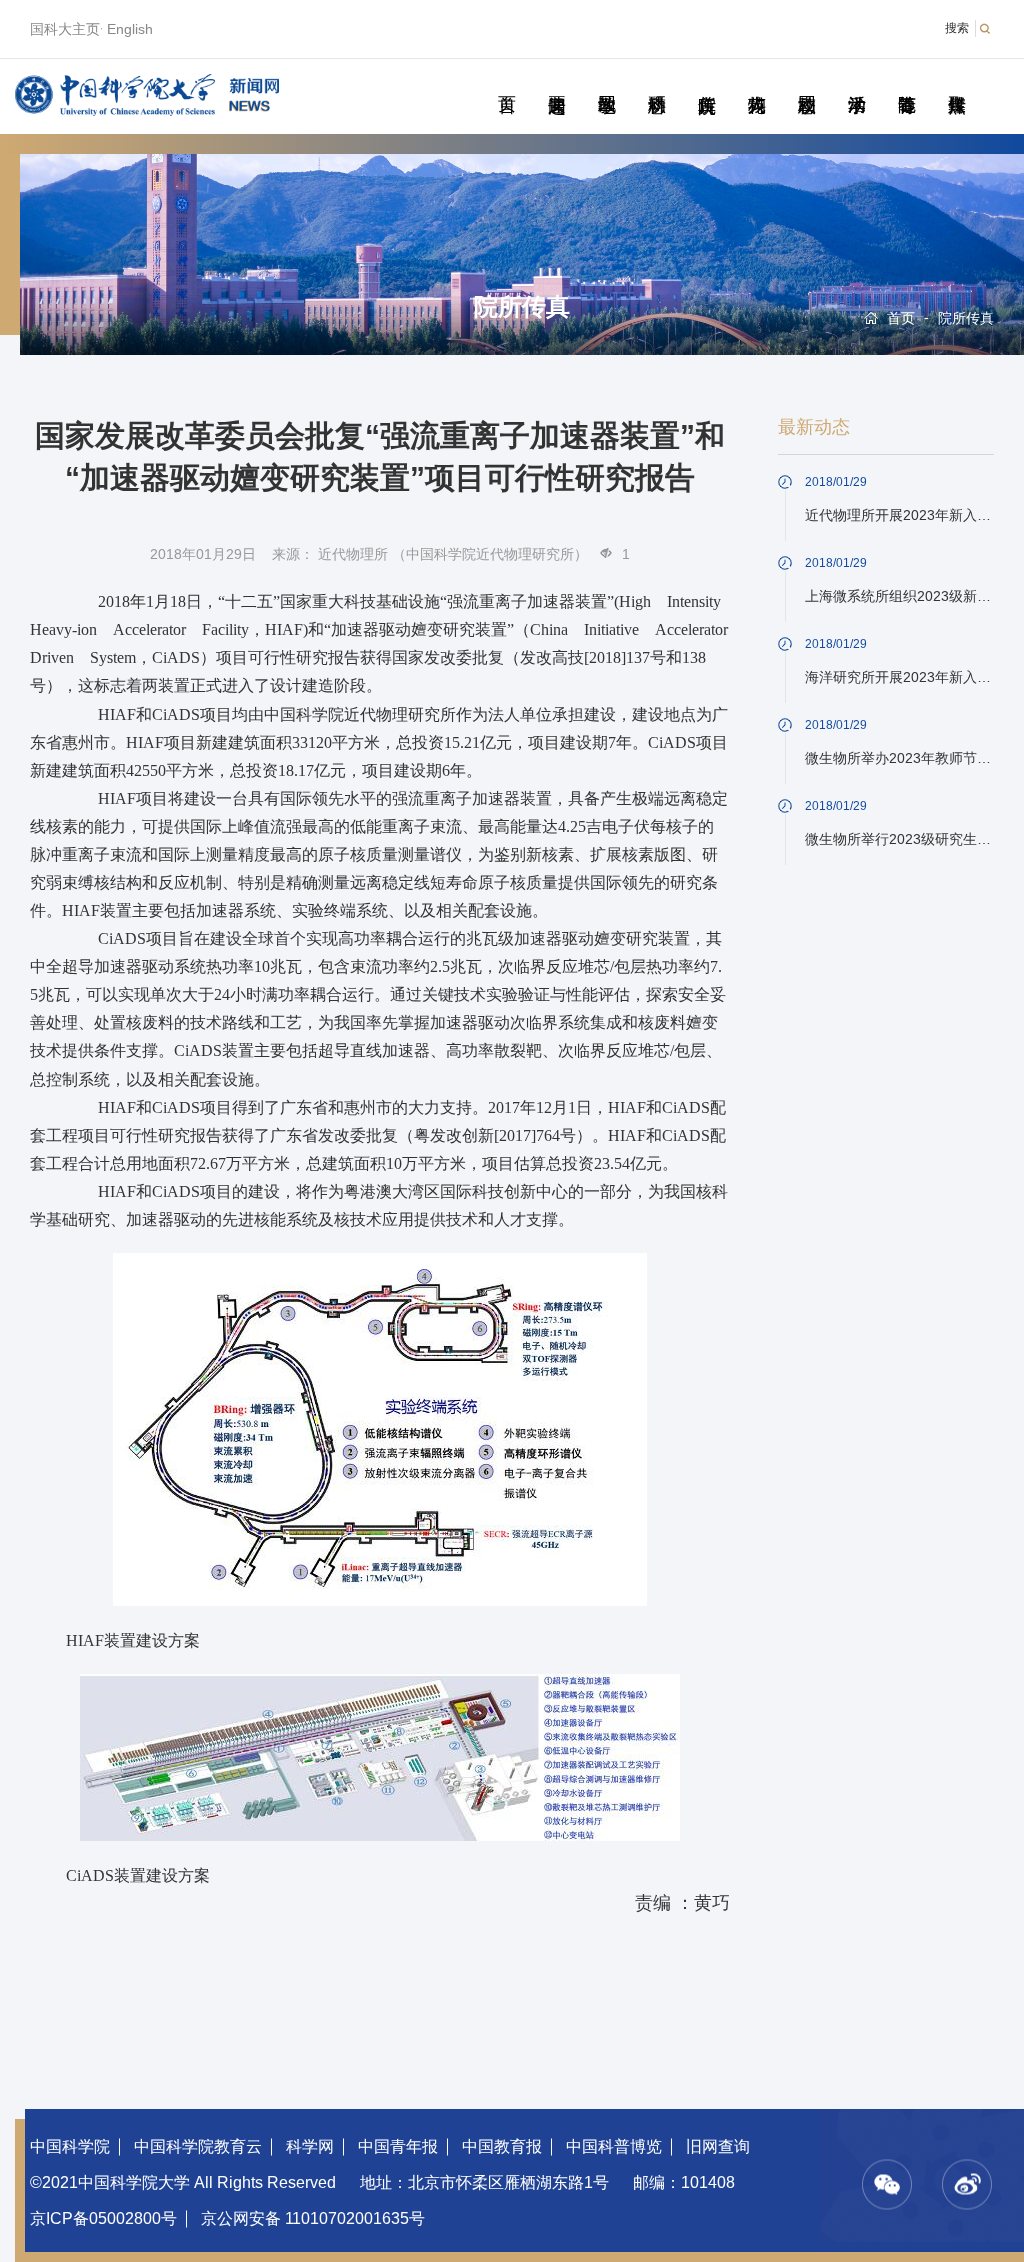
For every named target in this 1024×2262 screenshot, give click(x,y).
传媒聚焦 (956, 82)
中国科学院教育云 (198, 2146)
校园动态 (806, 82)
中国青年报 (398, 2146)
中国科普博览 (614, 2146)
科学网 (310, 2146)
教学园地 (606, 82)
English (130, 29)
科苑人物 (756, 82)
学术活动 (856, 82)
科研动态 (656, 82)
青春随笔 (906, 82)
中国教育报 (502, 2146)
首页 (506, 82)
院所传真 (706, 82)
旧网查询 (718, 2146)
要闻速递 (556, 82)
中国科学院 (70, 2146)
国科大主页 (65, 29)
